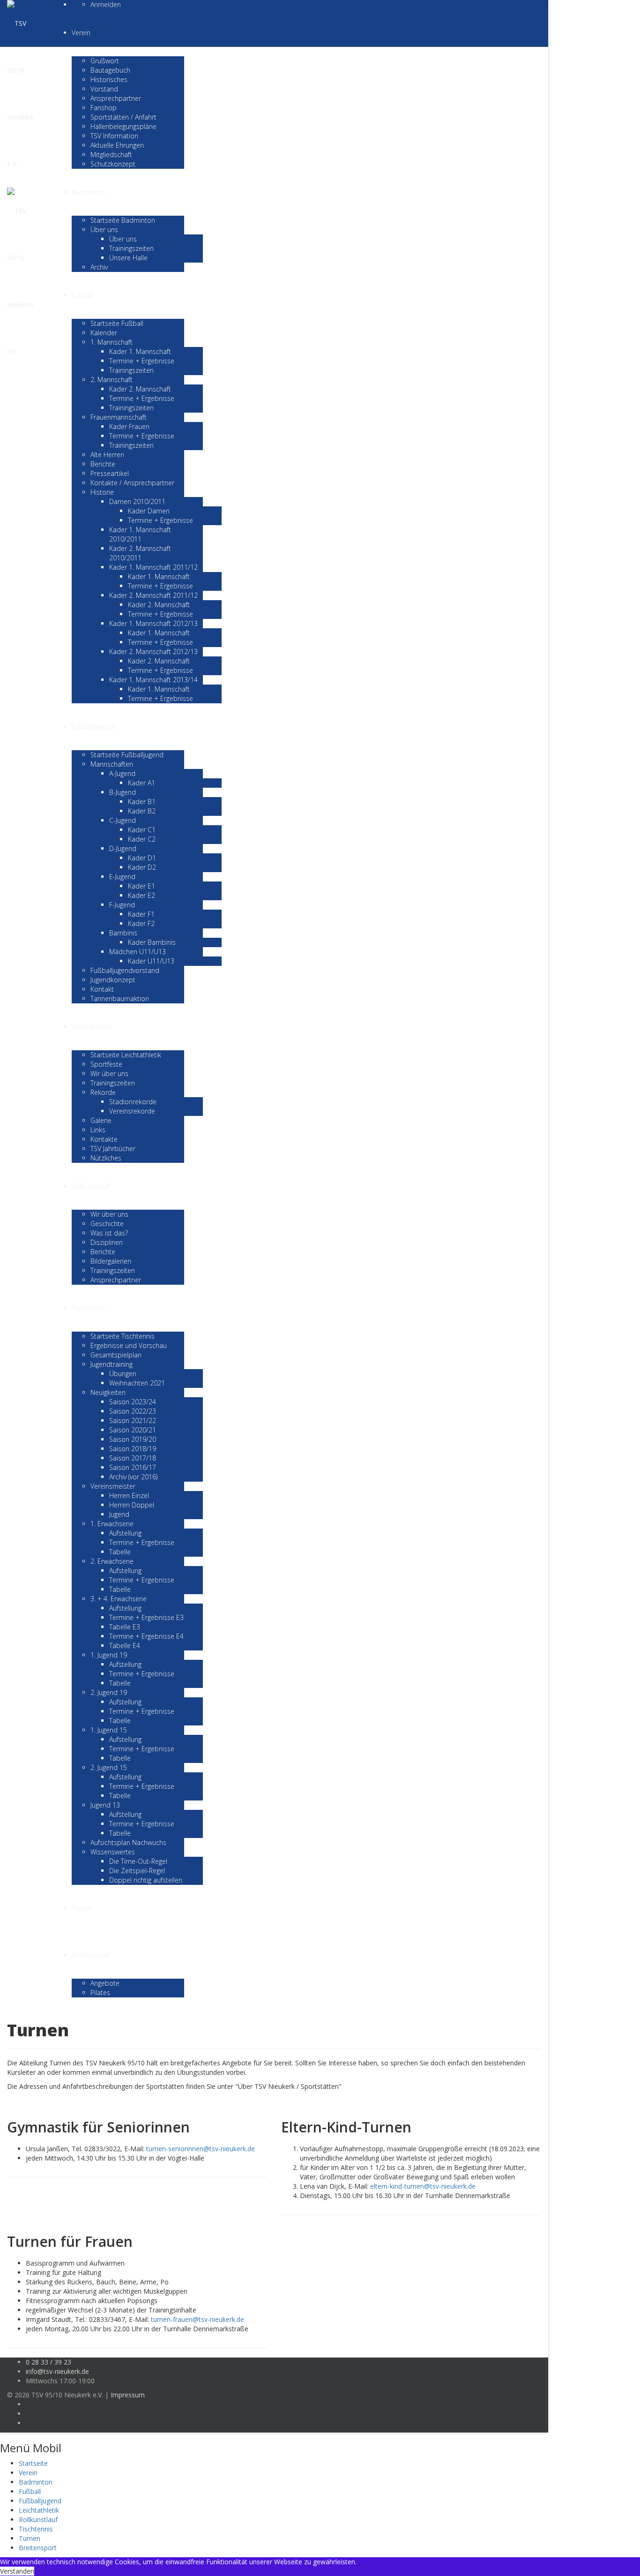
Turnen (82, 1908)
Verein (81, 33)
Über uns (104, 230)
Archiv (99, 267)
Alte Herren (107, 455)
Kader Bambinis (152, 942)
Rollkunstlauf (91, 1186)
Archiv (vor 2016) (133, 1477)
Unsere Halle (128, 258)
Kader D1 (142, 858)
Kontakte (104, 1139)
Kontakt (102, 989)
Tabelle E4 (125, 1646)
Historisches (109, 79)
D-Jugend (123, 848)
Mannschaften (112, 764)
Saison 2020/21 (133, 1430)
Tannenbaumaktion (120, 998)
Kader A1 (141, 783)
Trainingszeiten (131, 248)
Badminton (89, 192)
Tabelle (120, 1552)
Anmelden (106, 4)
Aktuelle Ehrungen (117, 145)
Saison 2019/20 (133, 1439)
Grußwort (105, 61)
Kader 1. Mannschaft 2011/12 (153, 567)
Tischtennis (88, 1308)
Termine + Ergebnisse (142, 361)
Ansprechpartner (116, 98)
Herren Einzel (129, 1495)
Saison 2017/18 (133, 1458)
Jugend (119, 1514)
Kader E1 (141, 886)
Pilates (100, 1992)
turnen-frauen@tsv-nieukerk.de (197, 2319)
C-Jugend (123, 820)
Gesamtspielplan (116, 1355)
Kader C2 (142, 839)
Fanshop (104, 108)
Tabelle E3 (125, 1627)
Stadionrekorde (133, 1102)
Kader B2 (142, 811)
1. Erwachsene (112, 1524)
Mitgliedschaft (111, 154)
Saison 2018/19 (133, 1449)
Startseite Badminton (123, 220)
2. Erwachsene (112, 1561)
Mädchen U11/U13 (138, 952)
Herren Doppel (132, 1505)
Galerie (101, 1120)
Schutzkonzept (113, 164)
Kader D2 (142, 867)
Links (98, 1130)
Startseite (33, 2463)
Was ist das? (109, 1233)
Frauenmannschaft (119, 417)
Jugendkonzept (113, 980)
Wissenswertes (113, 1852)
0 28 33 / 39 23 (48, 2362)
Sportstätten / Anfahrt (123, 117)
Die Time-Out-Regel (138, 1861)
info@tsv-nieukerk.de (57, 2371)
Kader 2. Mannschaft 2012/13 (153, 652)
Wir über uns (109, 1073)
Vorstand (104, 89)
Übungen (123, 1374)
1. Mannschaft (112, 342)
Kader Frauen (129, 426)
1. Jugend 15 (109, 1730)
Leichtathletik (92, 1027)
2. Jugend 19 (109, 1692)
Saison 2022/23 (133, 1411)
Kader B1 (142, 802)
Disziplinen (107, 1242)
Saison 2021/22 (133, 1420)
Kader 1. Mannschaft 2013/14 (153, 680)
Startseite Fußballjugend (127, 755)
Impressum (128, 2395)
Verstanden (17, 2571)
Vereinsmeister (113, 1486)
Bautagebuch (110, 70)
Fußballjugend (93, 727)
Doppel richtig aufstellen (146, 1880)
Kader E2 (141, 895)
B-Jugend (123, 792)
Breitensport (91, 1955)
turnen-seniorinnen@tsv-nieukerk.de (201, 2149)
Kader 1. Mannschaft (140, 351)
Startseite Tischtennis (123, 1336)
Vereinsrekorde (132, 1111)
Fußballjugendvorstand (125, 970)
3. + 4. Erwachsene (119, 1599)
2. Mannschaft (112, 380)
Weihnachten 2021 (137, 1383)
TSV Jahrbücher (113, 1149)
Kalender (104, 333)
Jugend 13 (105, 1805)
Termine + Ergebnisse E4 (146, 1636)
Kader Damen (149, 511)
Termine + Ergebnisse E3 (146, 1617)
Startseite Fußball (117, 323)
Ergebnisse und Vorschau (129, 1345)
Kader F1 (141, 914)
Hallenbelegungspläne (123, 126)
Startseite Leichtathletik (126, 1055)
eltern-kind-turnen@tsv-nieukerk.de (423, 2186)
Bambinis (123, 933)
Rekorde (103, 1092)
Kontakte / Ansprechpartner (132, 483)
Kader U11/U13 (151, 961)
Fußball (83, 295)
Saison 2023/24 (133, 1402)
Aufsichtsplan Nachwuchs (128, 1842)
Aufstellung (125, 1533)
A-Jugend (122, 773)
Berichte (103, 464)
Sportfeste (106, 1064)
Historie (102, 492)
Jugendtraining (112, 1364)
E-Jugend (122, 877)
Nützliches (106, 1158)
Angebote (105, 1983)
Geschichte (107, 1224)
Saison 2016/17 (133, 1467)
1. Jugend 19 (109, 1655)
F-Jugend (122, 905)
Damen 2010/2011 (137, 501)
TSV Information (114, 136)
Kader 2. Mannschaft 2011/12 (153, 595)
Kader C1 (142, 830)
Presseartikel (110, 473)
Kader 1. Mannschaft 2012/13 (153, 623)
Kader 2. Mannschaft (140, 389)
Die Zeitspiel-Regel (137, 1871)
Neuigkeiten (108, 1392)
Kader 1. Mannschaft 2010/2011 (140, 534)
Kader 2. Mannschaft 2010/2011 (140, 553)
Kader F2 (141, 923)
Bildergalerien (111, 1261)
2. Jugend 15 (109, 1767)
